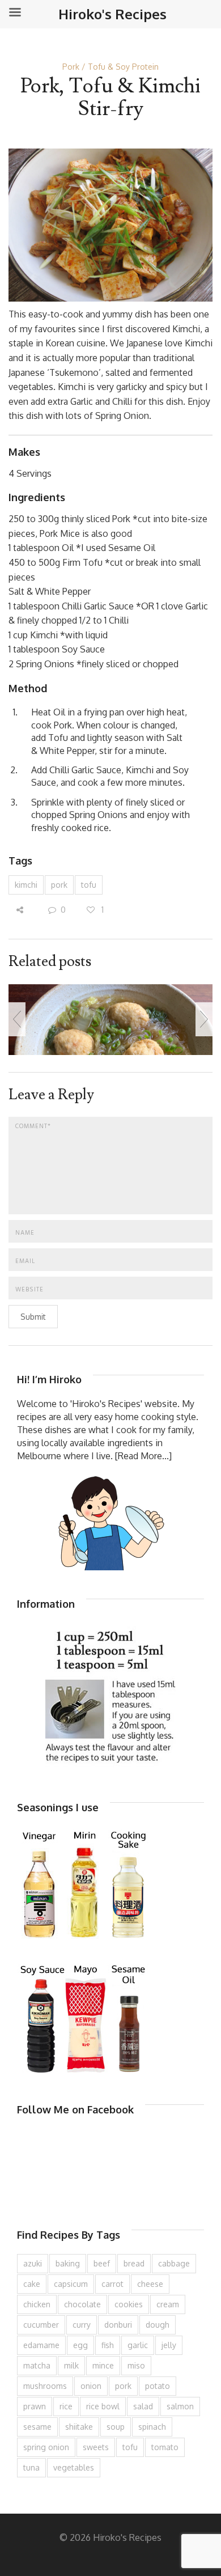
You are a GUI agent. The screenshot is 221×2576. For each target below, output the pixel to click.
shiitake (79, 2427)
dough (158, 2325)
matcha (37, 2365)
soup (116, 2427)
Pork (71, 67)
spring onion (46, 2447)
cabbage (174, 2263)
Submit (33, 1317)
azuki (33, 2263)
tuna (31, 2467)
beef (102, 2263)
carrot (112, 2284)
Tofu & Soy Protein (123, 67)
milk (71, 2365)
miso (136, 2365)
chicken (37, 2304)
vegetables (74, 2467)
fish (108, 2345)
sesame (37, 2427)
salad (143, 2406)
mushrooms (45, 2386)
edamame (41, 2345)
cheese (150, 2284)
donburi (118, 2325)
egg (80, 2345)
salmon (180, 2406)
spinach (152, 2427)
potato (158, 2386)
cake (32, 2284)
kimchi (26, 885)
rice (66, 2406)
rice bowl (103, 2406)
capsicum (71, 2284)
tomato (165, 2447)
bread (134, 2263)
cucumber (41, 2325)
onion (91, 2386)
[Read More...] (143, 1456)
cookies (129, 2304)
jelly (169, 2345)
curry (82, 2325)
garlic (138, 2345)
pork (59, 885)
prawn (35, 2406)
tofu (89, 885)
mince (103, 2365)
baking (68, 2263)
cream (168, 2304)
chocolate (82, 2304)
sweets (96, 2447)
